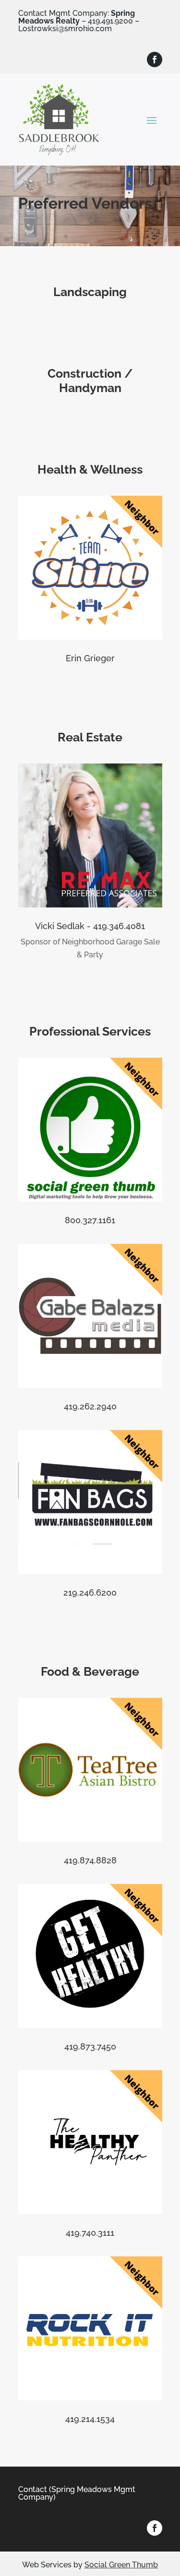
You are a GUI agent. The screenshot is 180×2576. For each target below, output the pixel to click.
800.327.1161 (90, 1220)
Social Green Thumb (121, 2565)
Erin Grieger (90, 658)
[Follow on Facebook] (155, 60)
